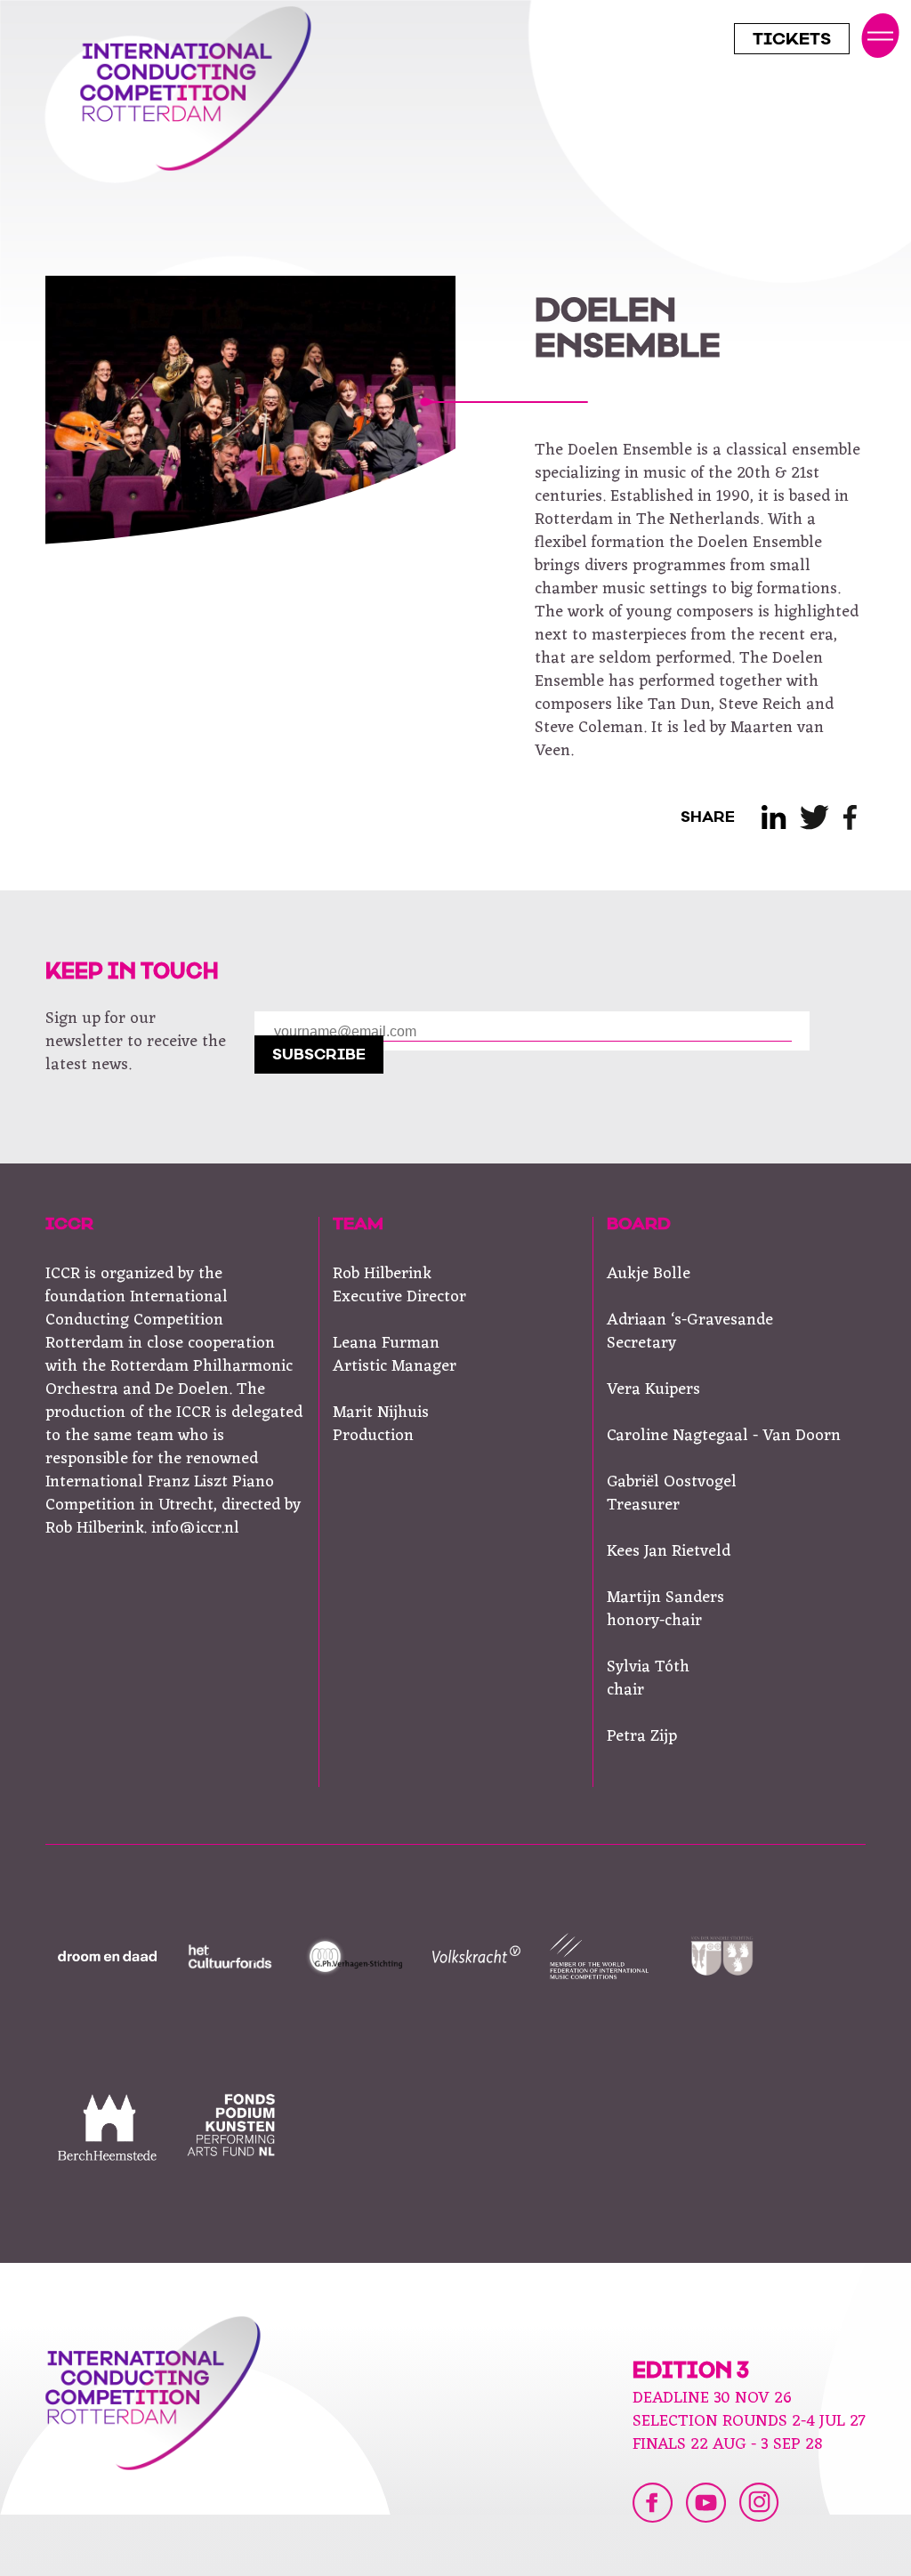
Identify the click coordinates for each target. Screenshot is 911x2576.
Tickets (792, 41)
